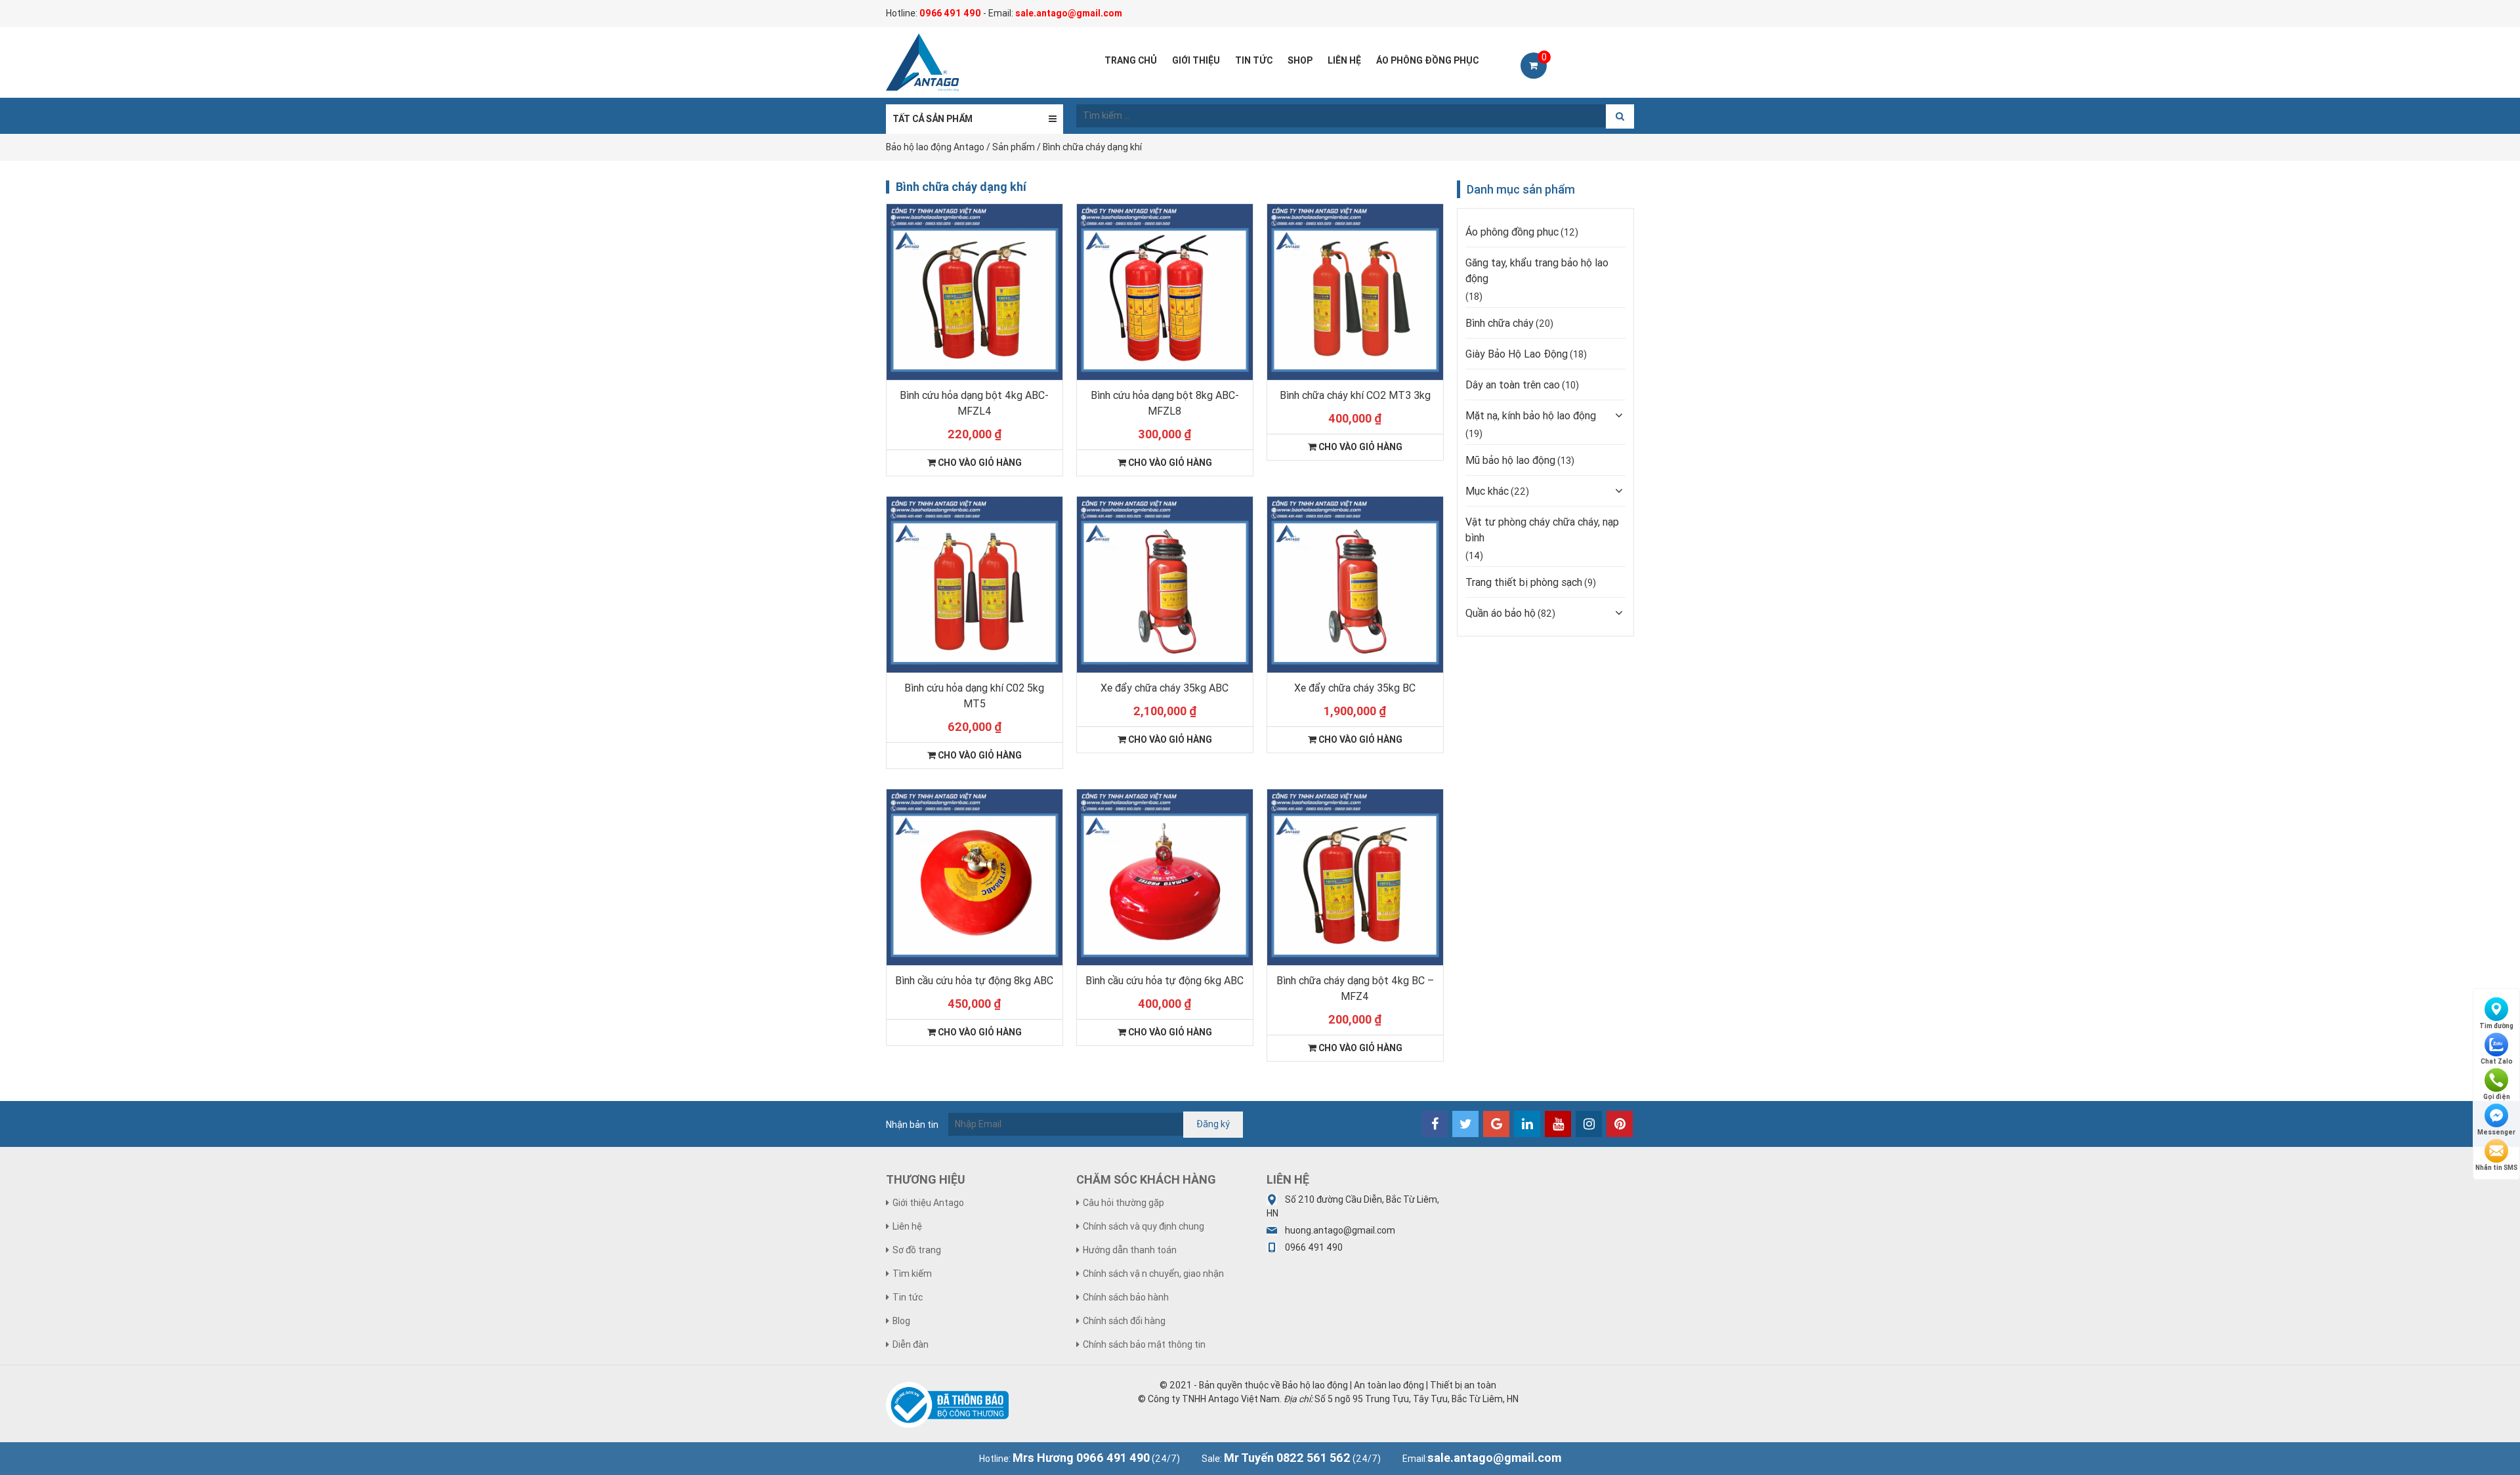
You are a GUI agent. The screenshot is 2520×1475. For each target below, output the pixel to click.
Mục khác (1487, 491)
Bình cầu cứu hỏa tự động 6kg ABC (1165, 980)
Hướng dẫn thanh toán (1130, 1250)
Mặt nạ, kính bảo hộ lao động (1531, 415)
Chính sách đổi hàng (1124, 1321)
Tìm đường (2496, 1026)
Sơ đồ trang (917, 1250)
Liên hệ (907, 1226)
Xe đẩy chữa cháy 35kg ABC (1165, 688)
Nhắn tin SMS (2496, 1168)
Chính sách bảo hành (1126, 1297)
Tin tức (908, 1297)
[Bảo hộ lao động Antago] (922, 62)
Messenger (2496, 1132)
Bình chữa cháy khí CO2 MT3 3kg (1355, 395)
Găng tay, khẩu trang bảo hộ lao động (1537, 270)
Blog (901, 1321)
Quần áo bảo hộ (1501, 613)
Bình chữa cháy (1500, 323)
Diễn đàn (911, 1344)
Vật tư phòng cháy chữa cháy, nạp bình (1542, 530)
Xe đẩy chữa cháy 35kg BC (1355, 688)
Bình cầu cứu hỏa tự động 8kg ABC (974, 980)
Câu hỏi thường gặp (1123, 1203)
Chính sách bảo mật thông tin (1144, 1344)
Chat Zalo (2497, 1061)
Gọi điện (2497, 1097)
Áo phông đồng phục (1512, 232)
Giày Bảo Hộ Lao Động (1517, 354)
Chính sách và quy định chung (1144, 1226)
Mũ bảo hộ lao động (1510, 460)
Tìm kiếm (912, 1274)
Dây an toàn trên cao (1513, 384)
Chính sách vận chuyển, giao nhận (1153, 1274)
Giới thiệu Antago (928, 1203)
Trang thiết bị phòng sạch (1524, 582)
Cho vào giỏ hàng (979, 463)
